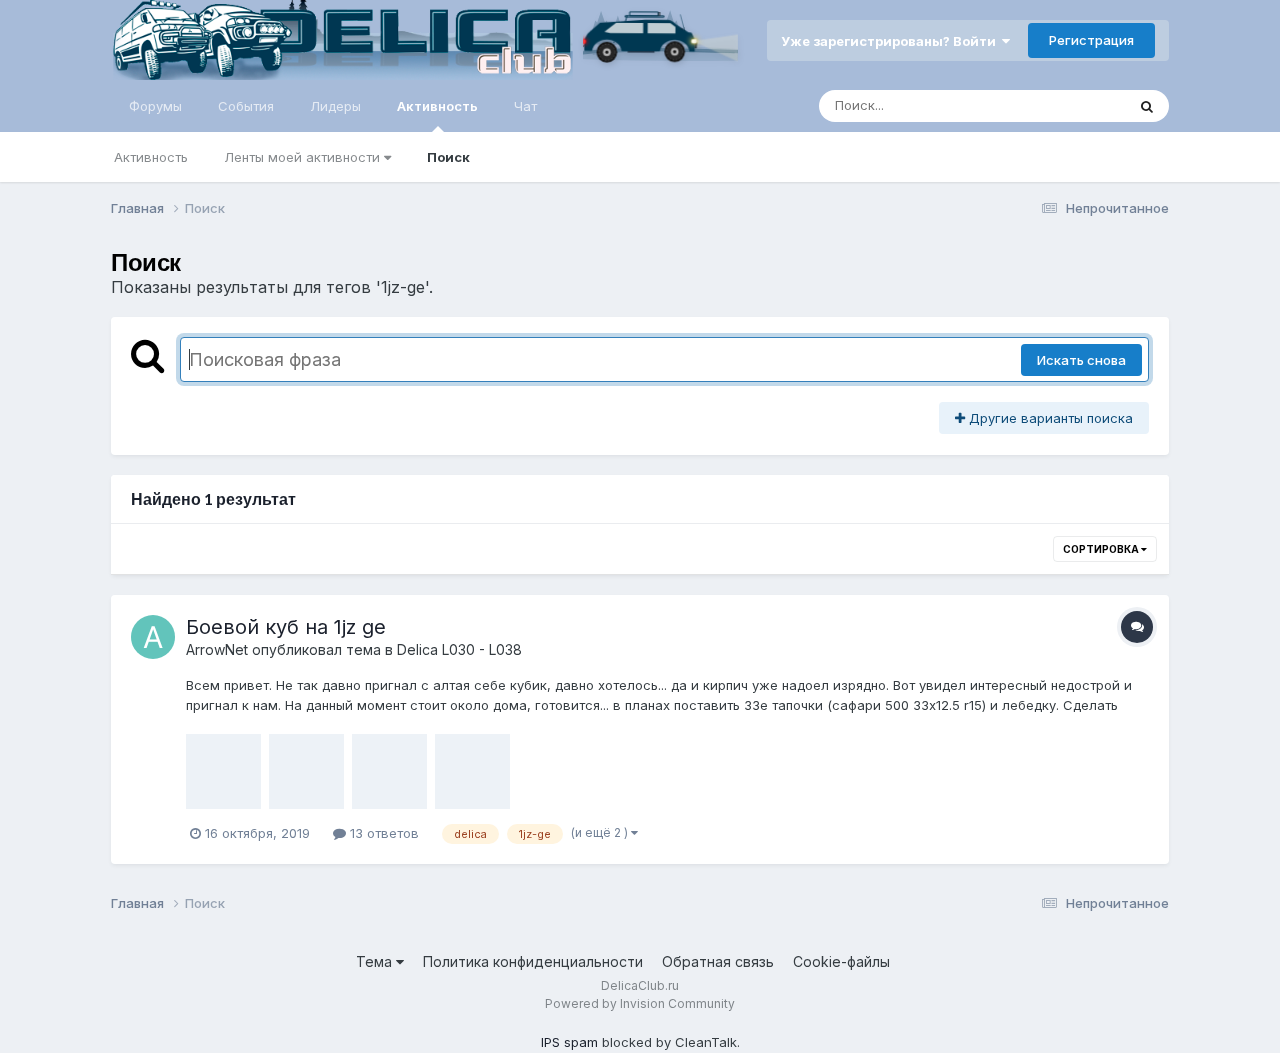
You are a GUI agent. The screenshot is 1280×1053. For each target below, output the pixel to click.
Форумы (155, 106)
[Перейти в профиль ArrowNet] (153, 637)
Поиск (448, 157)
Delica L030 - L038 (459, 649)
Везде (1079, 105)
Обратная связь (718, 961)
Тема (376, 961)
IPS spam (569, 1042)
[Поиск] (1147, 106)
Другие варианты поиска (1049, 418)
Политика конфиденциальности (533, 961)
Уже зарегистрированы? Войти (891, 41)
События (246, 106)
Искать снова (1081, 360)
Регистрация (1091, 40)
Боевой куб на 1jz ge (286, 627)
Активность (437, 106)
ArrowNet (217, 649)
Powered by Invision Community (640, 1003)
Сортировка (1102, 549)
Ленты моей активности (304, 157)
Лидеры (335, 106)
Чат (525, 106)
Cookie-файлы (841, 961)
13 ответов (382, 833)
